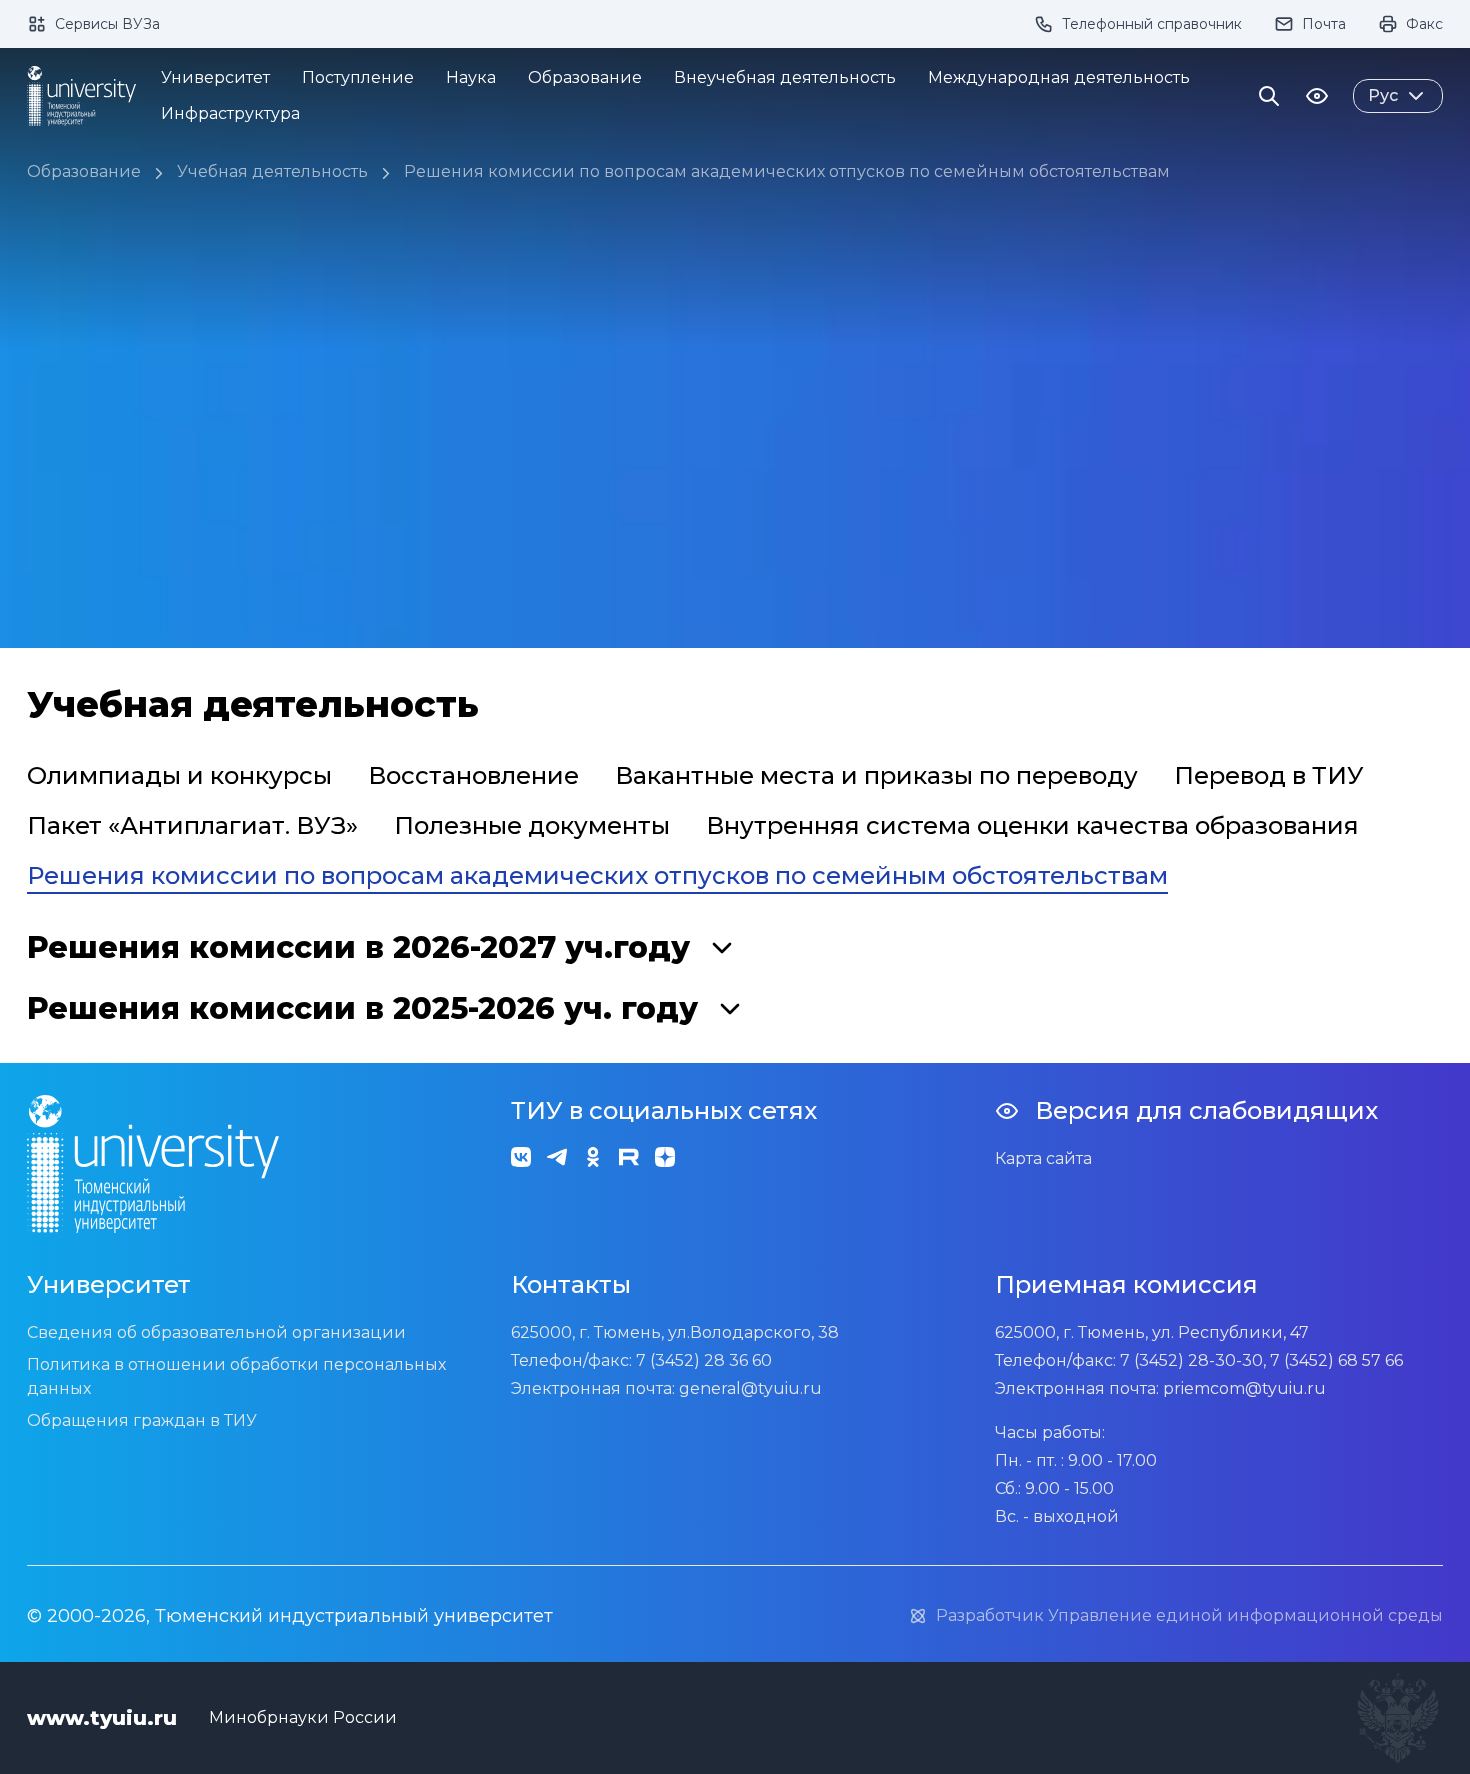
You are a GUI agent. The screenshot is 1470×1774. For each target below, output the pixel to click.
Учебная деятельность (272, 171)
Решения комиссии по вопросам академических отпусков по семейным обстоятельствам (787, 171)
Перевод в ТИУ (1269, 775)
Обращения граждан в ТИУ (142, 1420)
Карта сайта (1043, 1158)
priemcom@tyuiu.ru (1244, 1388)
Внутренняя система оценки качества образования (1032, 825)
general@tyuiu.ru (750, 1388)
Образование (84, 171)
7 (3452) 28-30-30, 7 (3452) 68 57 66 (1261, 1360)
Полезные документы (532, 825)
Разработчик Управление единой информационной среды (1189, 1615)
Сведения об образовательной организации (216, 1332)
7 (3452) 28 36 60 (704, 1360)
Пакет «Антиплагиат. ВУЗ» (192, 825)
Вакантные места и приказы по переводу (876, 775)
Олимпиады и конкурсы (179, 775)
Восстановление (473, 775)
